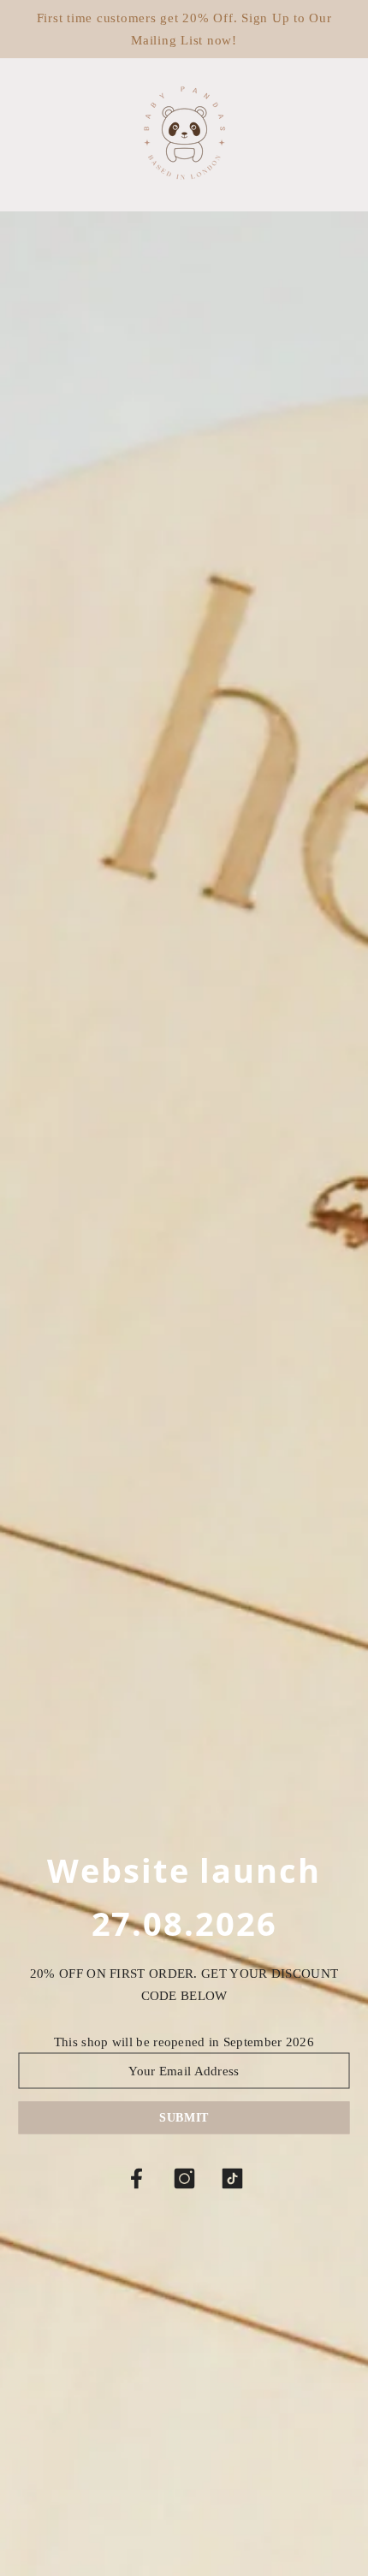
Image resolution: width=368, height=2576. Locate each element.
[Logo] (184, 133)
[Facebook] (136, 2179)
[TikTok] (232, 2179)
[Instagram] (184, 2179)
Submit (184, 2118)
